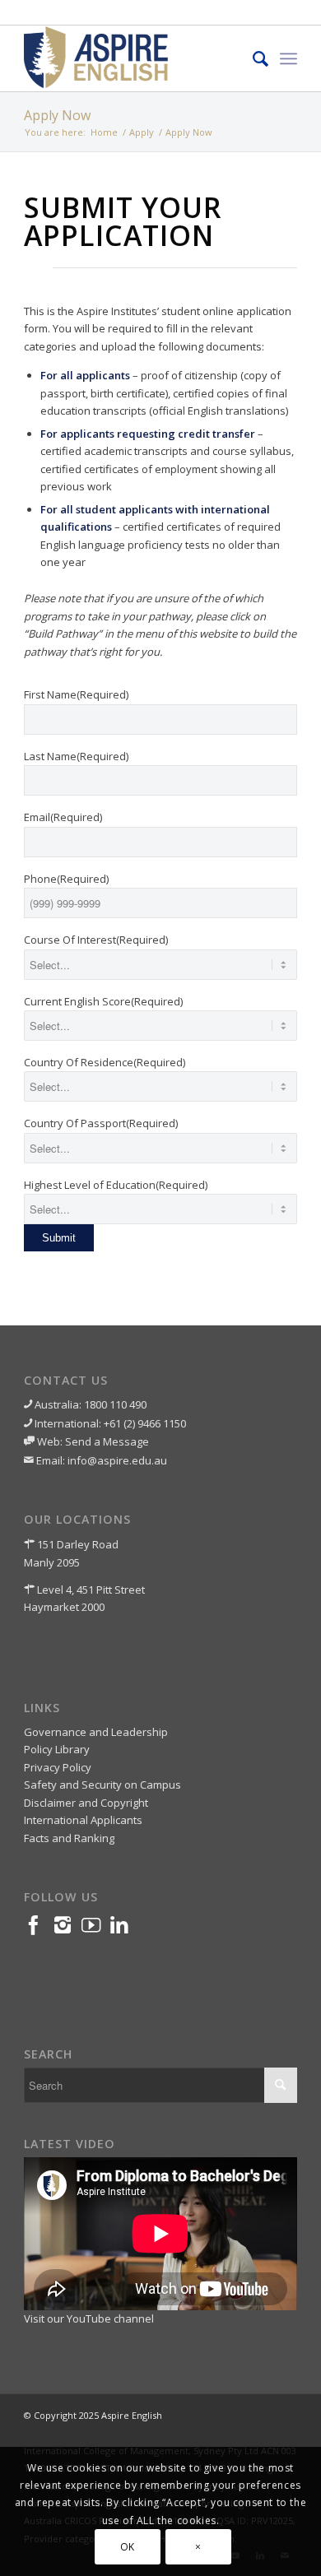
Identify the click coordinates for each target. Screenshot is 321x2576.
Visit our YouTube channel (89, 2318)
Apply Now (57, 115)
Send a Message (107, 1441)
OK (128, 2547)
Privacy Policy (58, 1767)
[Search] (252, 58)
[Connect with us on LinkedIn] (124, 1929)
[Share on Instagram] (67, 1929)
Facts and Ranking (69, 1838)
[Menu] (288, 58)
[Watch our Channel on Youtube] (96, 1929)
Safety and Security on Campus (102, 1785)
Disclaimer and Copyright (86, 1803)
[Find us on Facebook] (38, 1929)
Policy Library (57, 1749)
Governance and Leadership (96, 1732)
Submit (59, 1238)
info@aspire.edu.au (117, 1460)
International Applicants (83, 1820)
